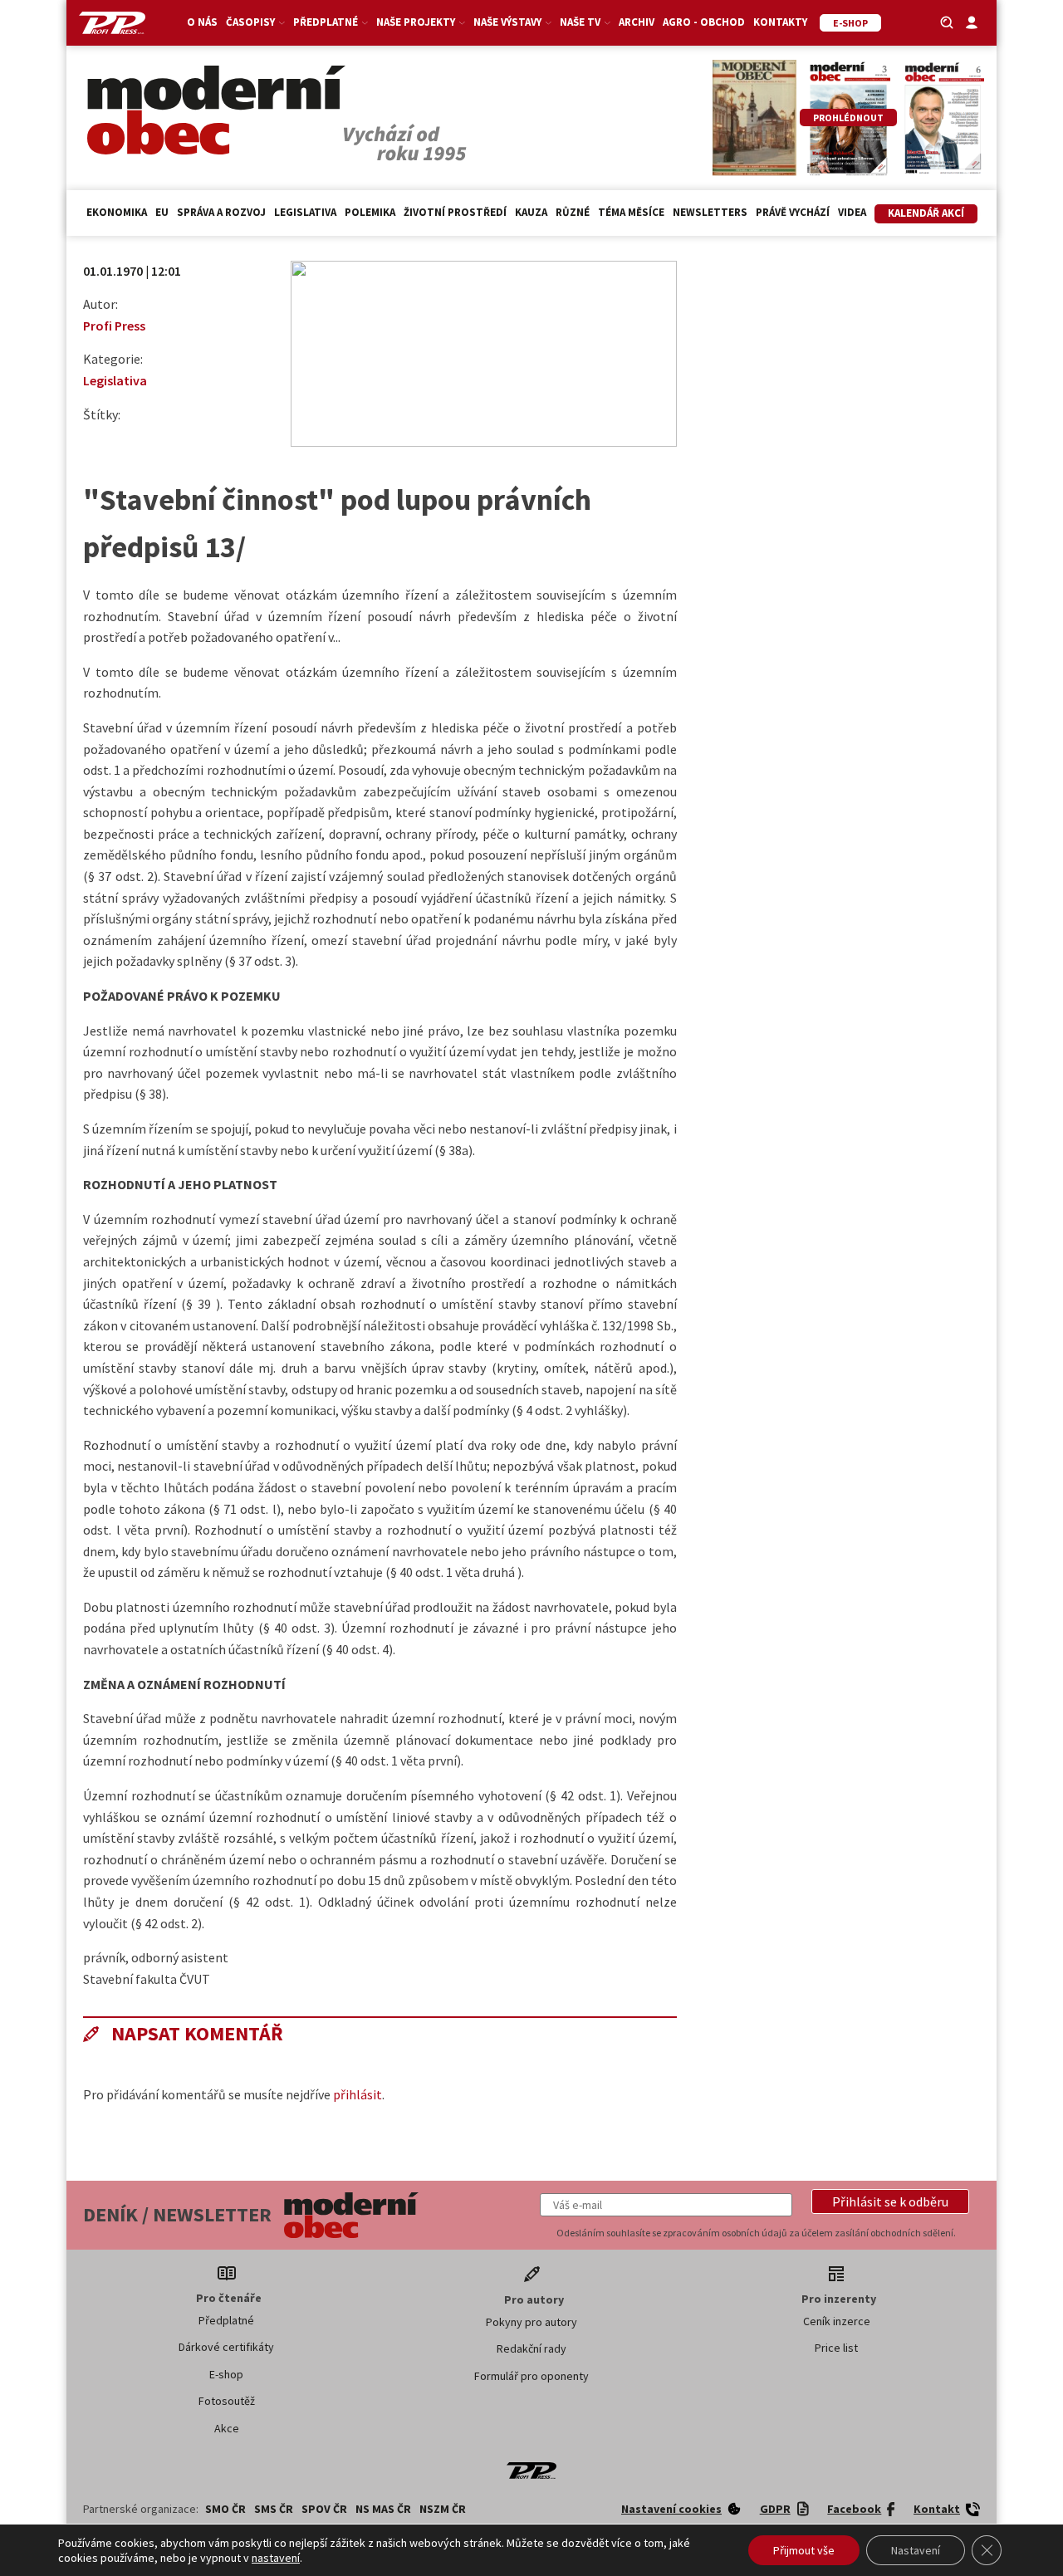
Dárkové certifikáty (226, 2347)
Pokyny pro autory (531, 2322)
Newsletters (710, 212)
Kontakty (780, 22)
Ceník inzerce (837, 2321)
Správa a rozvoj (221, 212)
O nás (202, 22)
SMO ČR (225, 2509)
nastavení (276, 2558)
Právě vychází (793, 212)
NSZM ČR (443, 2509)
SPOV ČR (324, 2509)
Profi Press (114, 326)
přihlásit (358, 2094)
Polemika (370, 212)
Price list (836, 2348)
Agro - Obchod (704, 22)
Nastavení (916, 2550)
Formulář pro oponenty (531, 2376)
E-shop (226, 2374)
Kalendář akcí (926, 213)
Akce (227, 2428)
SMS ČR (274, 2509)
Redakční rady (531, 2348)
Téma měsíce (631, 212)
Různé (573, 212)
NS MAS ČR (383, 2509)
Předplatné (226, 2320)
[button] (890, 2201)
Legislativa (305, 212)
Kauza (531, 212)
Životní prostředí (455, 212)
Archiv (637, 22)
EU (162, 212)
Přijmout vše (804, 2550)
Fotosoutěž (227, 2401)
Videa (852, 212)
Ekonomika (117, 212)
